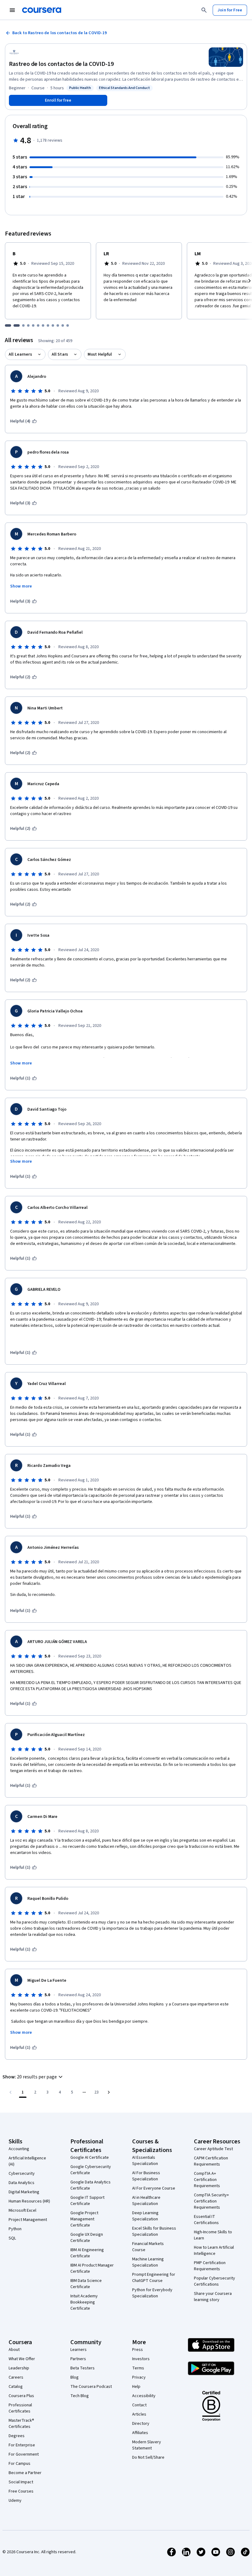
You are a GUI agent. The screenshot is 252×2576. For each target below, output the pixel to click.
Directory (141, 2424)
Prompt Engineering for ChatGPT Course (154, 2278)
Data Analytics (22, 2183)
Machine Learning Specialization (148, 2262)
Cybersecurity (22, 2174)
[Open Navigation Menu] (12, 10)
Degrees (17, 2436)
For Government (24, 2454)
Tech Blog (80, 2396)
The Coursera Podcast (91, 2387)
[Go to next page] (109, 2092)
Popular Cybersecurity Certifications (215, 2281)
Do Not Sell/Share (148, 2457)
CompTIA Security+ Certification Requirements (211, 2201)
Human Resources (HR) (29, 2201)
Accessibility (144, 2396)
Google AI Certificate (90, 2158)
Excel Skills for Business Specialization (154, 2231)
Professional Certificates (20, 2408)
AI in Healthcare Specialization (146, 2201)
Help (136, 2387)
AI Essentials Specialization (145, 2161)
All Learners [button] (20, 354)
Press (138, 2350)
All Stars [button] (60, 354)
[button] (33, 2077)
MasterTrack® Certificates (21, 2424)
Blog (75, 2377)
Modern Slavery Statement (147, 2445)
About (14, 2350)
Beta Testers (83, 2368)
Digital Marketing (24, 2192)
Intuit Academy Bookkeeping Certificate (84, 2302)
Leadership (19, 2368)
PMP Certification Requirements (210, 2266)
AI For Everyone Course (154, 2188)
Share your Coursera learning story (213, 2297)
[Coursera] (42, 10)
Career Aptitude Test (213, 2149)
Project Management (28, 2220)
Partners (78, 2359)
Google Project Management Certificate (84, 2219)
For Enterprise (22, 2445)
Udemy (15, 2501)
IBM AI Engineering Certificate (87, 2253)
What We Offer (22, 2359)
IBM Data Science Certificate (86, 2284)
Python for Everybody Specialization (152, 2293)
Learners (79, 2350)
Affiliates (140, 2433)
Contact (139, 2405)
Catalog (16, 2387)
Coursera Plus (21, 2396)
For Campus (20, 2464)
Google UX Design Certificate (87, 2238)
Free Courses (21, 2491)
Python (15, 2229)
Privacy (139, 2377)
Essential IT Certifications (206, 2220)
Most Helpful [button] (100, 354)
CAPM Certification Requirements (211, 2161)
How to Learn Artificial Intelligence (214, 2251)
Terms (138, 2368)
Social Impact (21, 2482)
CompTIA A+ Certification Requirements (207, 2180)
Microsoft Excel (22, 2211)
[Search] (204, 10)
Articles (139, 2414)
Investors (141, 2359)
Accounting (19, 2149)
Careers (16, 2377)
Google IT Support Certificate (87, 2201)
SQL (12, 2238)
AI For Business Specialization (146, 2176)
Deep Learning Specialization (145, 2216)
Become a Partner (25, 2473)
